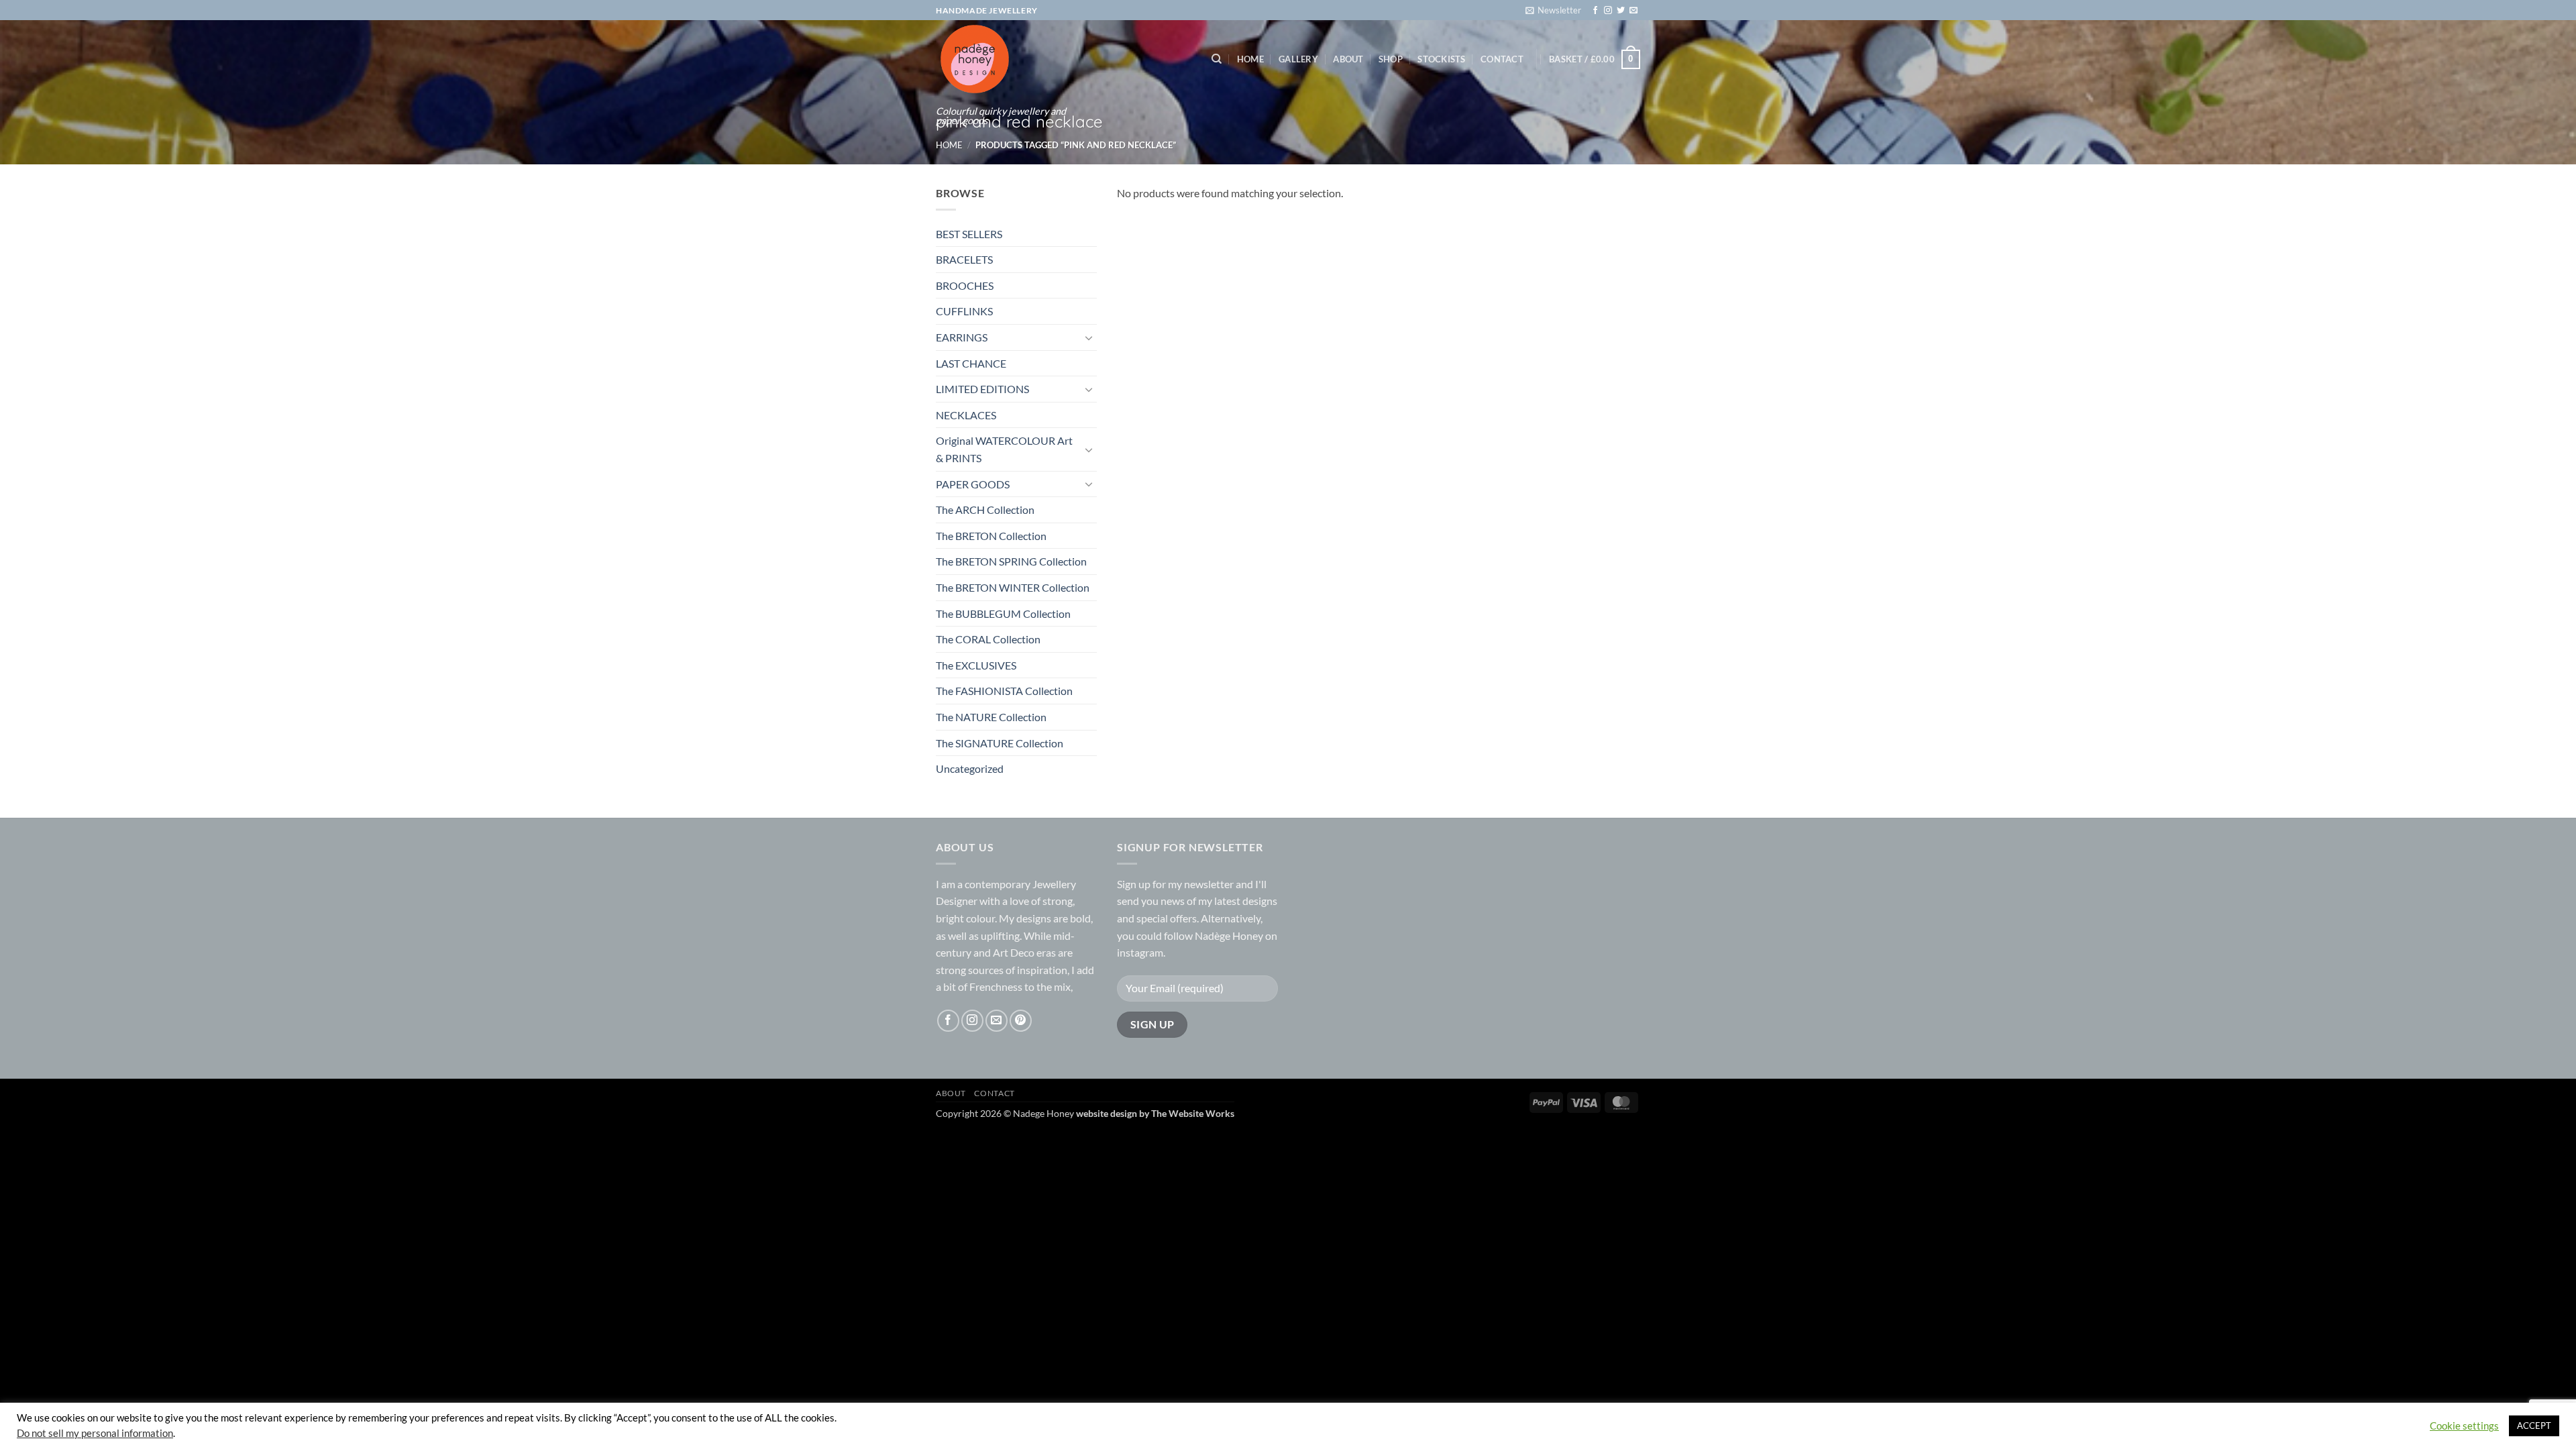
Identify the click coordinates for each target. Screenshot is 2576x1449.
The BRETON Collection (991, 536)
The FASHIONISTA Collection (1004, 691)
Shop (1391, 59)
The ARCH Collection (985, 509)
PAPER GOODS (973, 484)
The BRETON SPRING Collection (1011, 561)
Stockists (1441, 59)
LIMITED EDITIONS (982, 389)
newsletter (1209, 884)
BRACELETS (964, 259)
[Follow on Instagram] (1608, 11)
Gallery (1298, 59)
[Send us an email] (1633, 11)
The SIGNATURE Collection (1000, 743)
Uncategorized (970, 768)
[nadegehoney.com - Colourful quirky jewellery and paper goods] (1001, 59)
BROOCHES (965, 285)
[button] (1553, 10)
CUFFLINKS (964, 311)
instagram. (1141, 952)
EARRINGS (962, 337)
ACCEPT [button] (2534, 1426)
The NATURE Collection (991, 717)
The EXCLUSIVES (976, 665)
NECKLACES (966, 415)
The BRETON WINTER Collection (1013, 587)
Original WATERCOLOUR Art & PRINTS (1004, 449)
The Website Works (1193, 1113)
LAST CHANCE (971, 363)
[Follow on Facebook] (1595, 11)
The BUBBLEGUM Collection (1003, 613)
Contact (1502, 59)
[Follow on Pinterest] (1021, 1021)
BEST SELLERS (969, 234)
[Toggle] (1089, 337)
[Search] (1217, 59)
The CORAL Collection (988, 639)
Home (1250, 59)
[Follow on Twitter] (1621, 11)
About (1348, 59)
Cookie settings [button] (2464, 1426)
